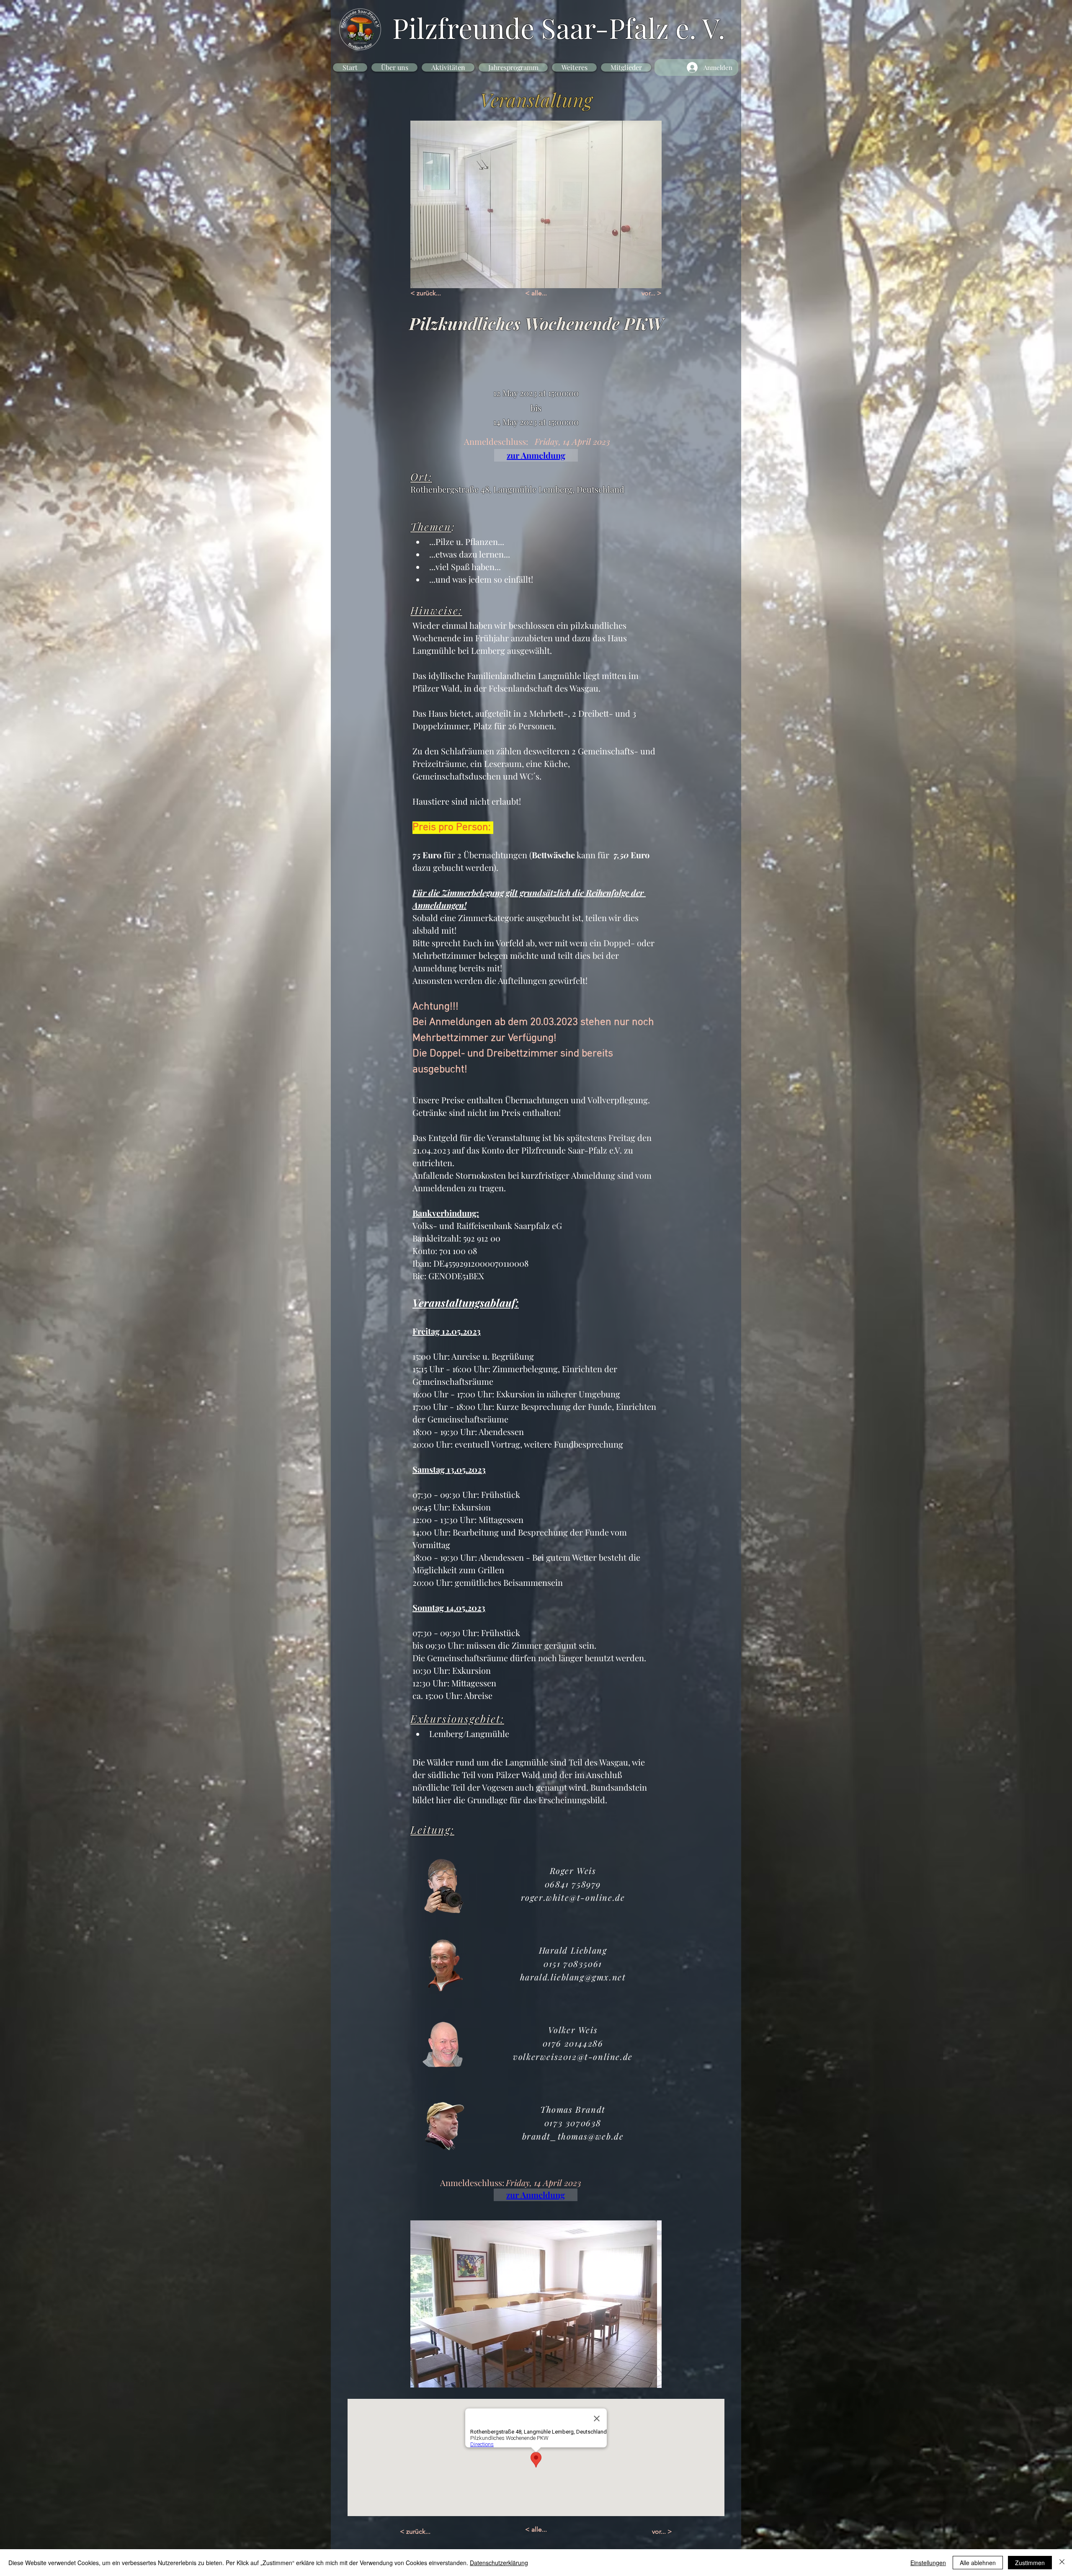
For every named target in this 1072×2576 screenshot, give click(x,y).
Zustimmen (1030, 2563)
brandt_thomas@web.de (573, 2136)
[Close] (1062, 2563)
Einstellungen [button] (928, 2563)
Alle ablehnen (978, 2563)
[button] (394, 67)
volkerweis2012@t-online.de (573, 2056)
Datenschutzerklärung (499, 2563)
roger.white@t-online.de (573, 1897)
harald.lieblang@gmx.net (573, 1977)
